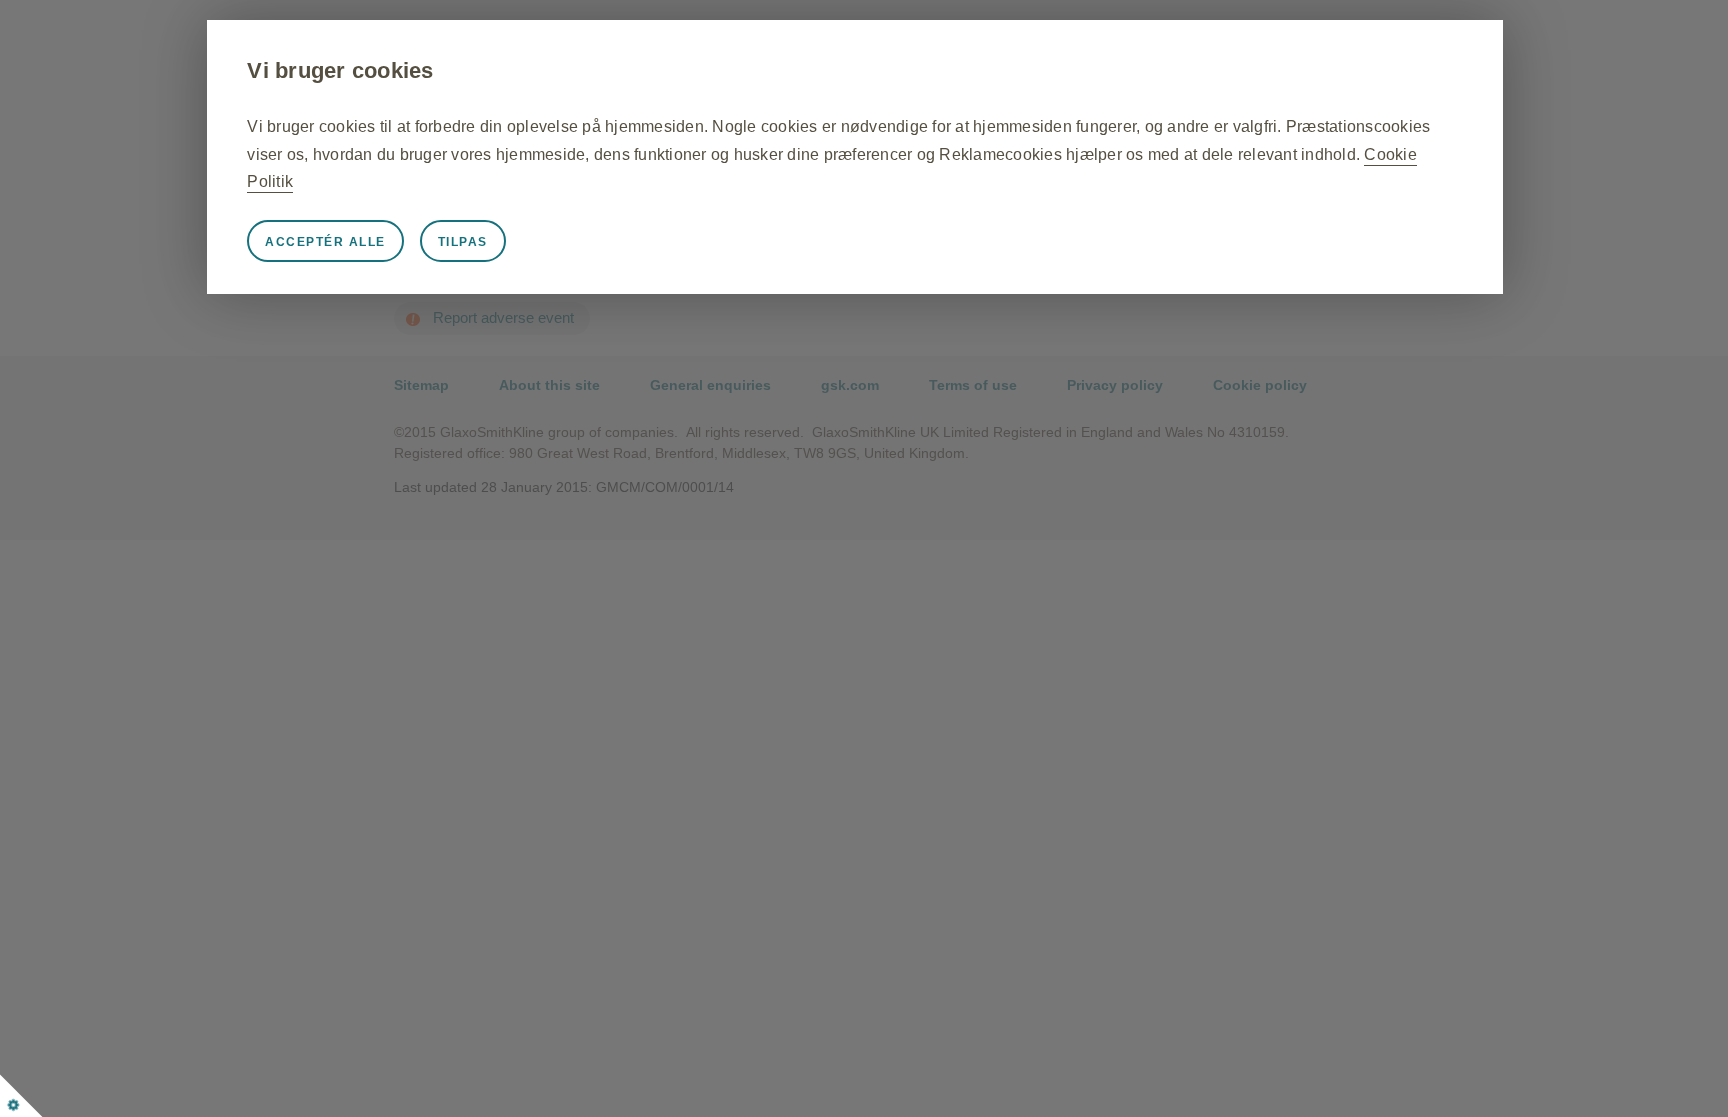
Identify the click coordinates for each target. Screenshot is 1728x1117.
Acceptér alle (325, 242)
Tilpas (463, 242)
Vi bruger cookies (340, 70)
